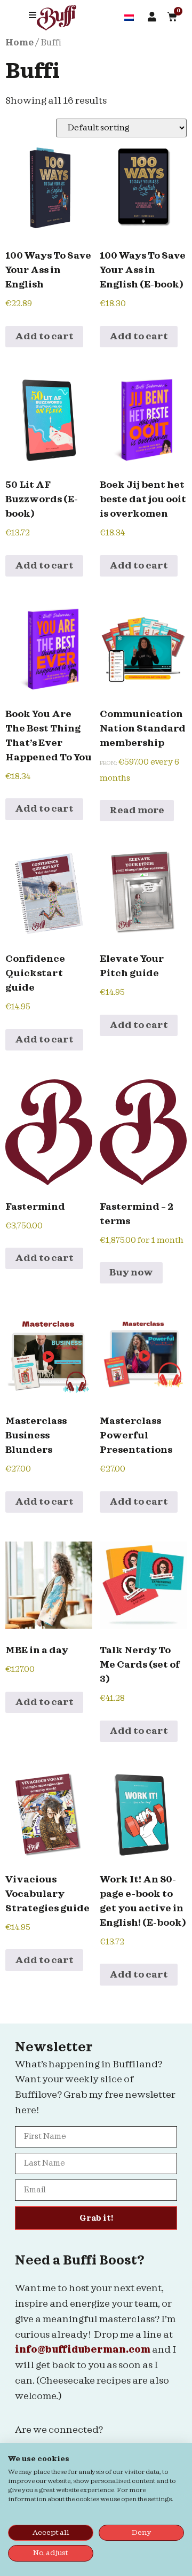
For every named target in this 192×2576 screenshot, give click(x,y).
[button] (33, 15)
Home (19, 43)
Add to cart (44, 336)
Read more (137, 810)
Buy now (131, 1273)
